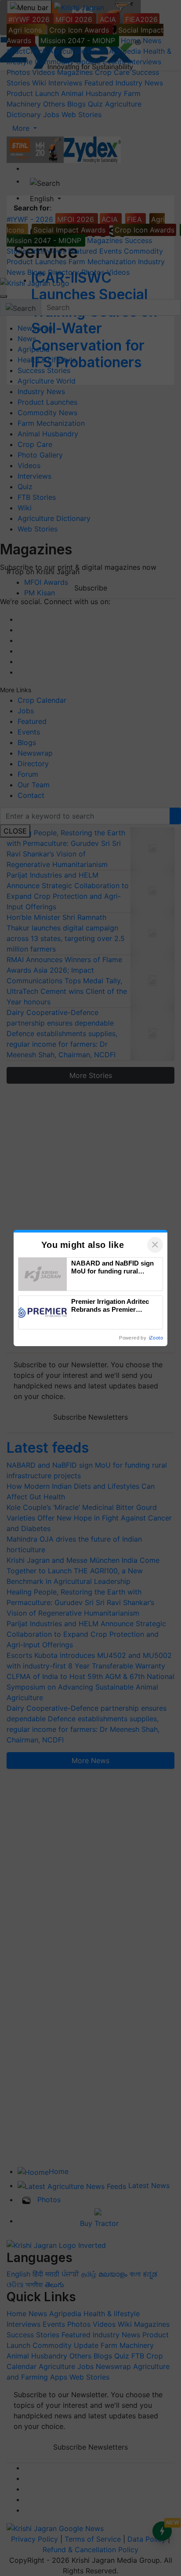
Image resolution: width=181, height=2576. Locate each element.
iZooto (156, 1338)
